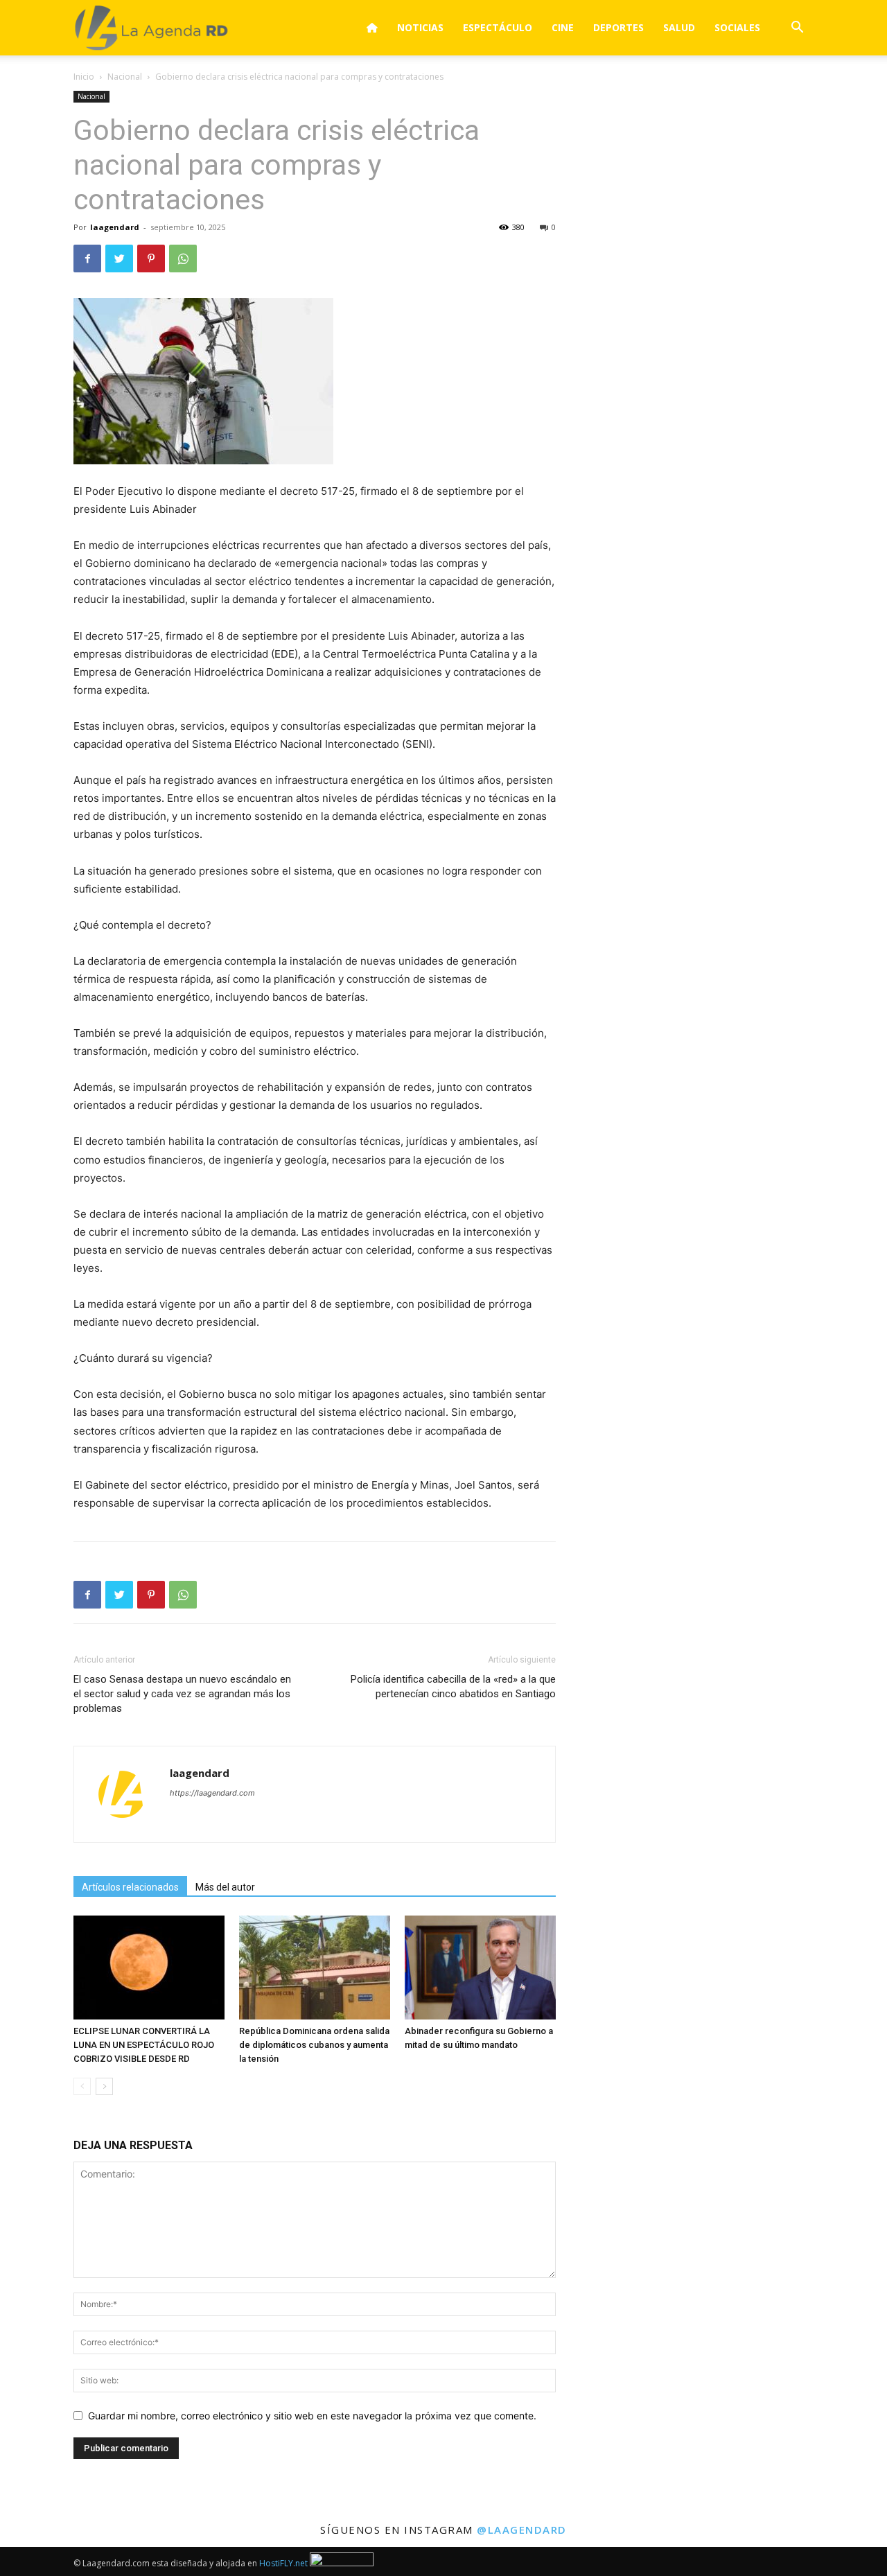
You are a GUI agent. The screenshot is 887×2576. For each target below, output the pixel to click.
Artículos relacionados (130, 1887)
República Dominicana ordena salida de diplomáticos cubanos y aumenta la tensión (314, 2045)
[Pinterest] (151, 259)
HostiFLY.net (283, 2563)
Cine (563, 27)
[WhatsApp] (183, 259)
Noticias (420, 27)
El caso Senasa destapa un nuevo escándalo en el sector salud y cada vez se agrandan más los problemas (182, 1694)
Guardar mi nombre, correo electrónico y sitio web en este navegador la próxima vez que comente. (312, 2416)
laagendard (115, 227)
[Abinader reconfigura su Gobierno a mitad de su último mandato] (480, 1968)
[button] (797, 29)
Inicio (84, 77)
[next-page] (104, 2086)
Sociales (737, 27)
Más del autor (225, 1887)
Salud (679, 27)
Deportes (618, 27)
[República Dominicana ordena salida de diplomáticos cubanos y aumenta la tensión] (315, 1968)
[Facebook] (87, 259)
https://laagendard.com (212, 1793)
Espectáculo (498, 27)
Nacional (125, 77)
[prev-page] (82, 2086)
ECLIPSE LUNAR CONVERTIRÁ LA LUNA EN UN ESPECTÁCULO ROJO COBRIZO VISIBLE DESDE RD (144, 2045)
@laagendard (522, 2530)
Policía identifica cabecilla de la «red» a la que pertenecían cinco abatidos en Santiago (453, 1686)
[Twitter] (119, 259)
